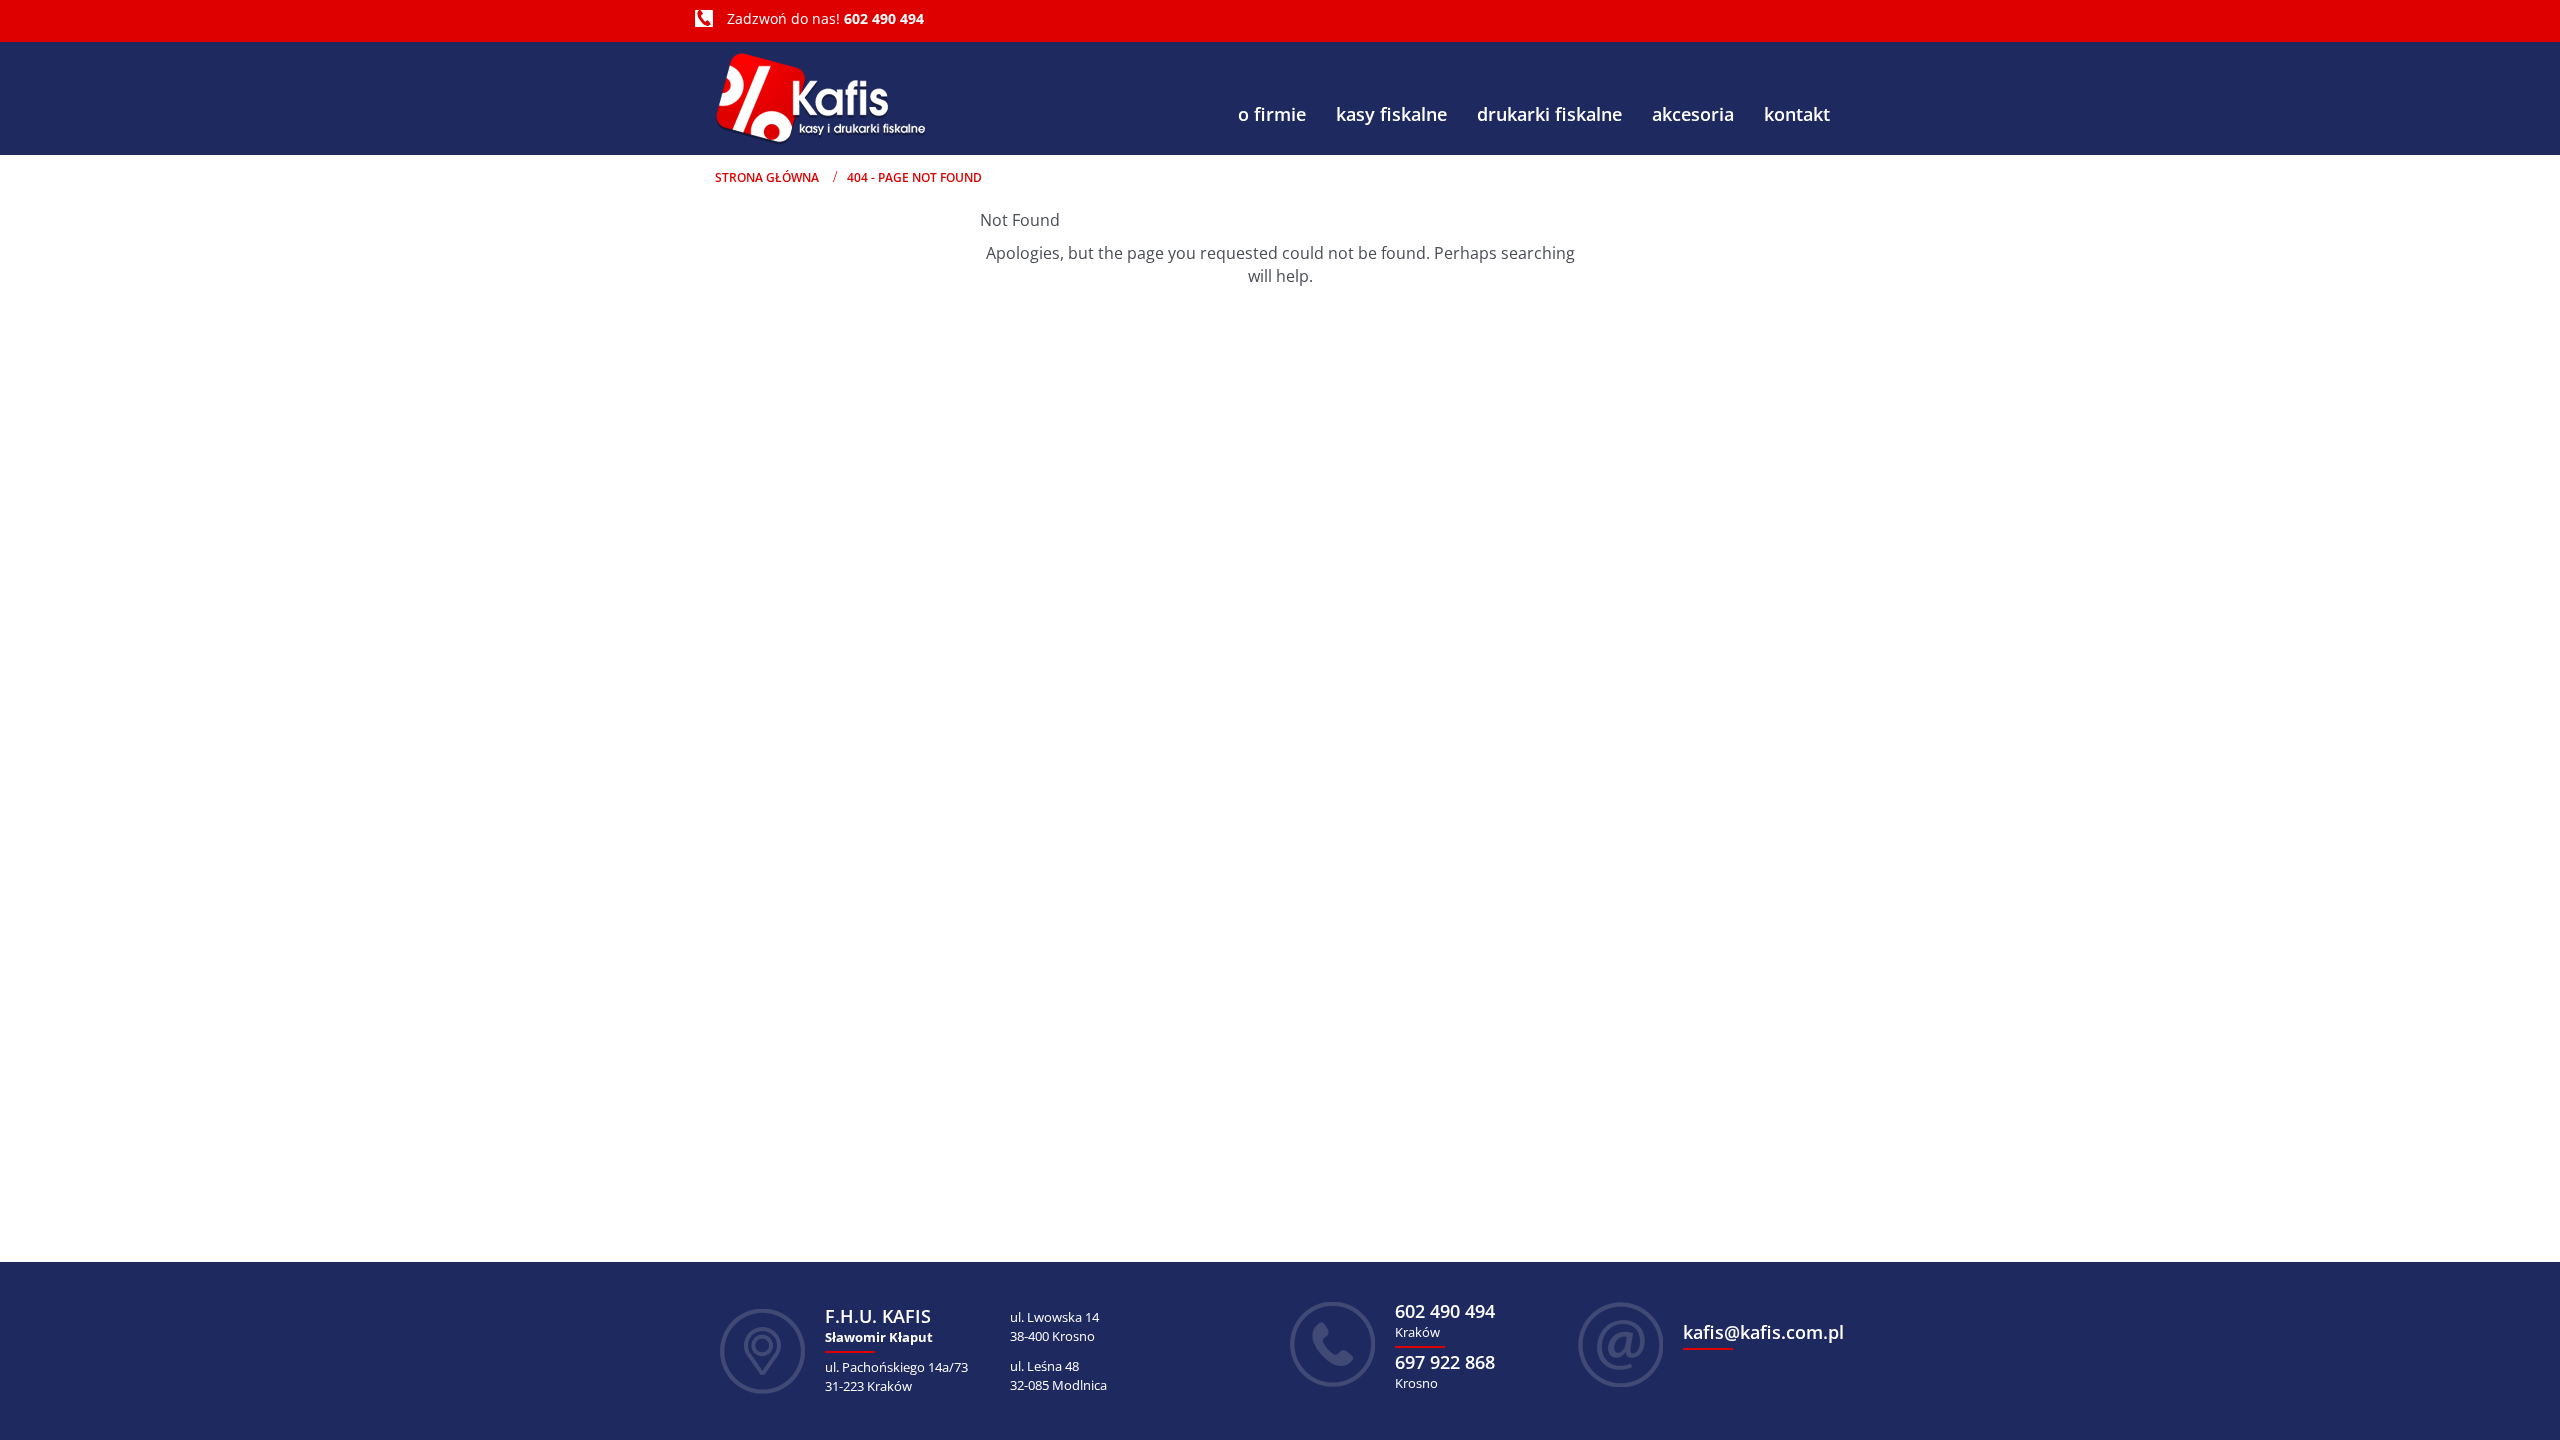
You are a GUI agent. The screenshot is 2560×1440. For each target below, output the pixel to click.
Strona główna (767, 177)
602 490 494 (884, 18)
